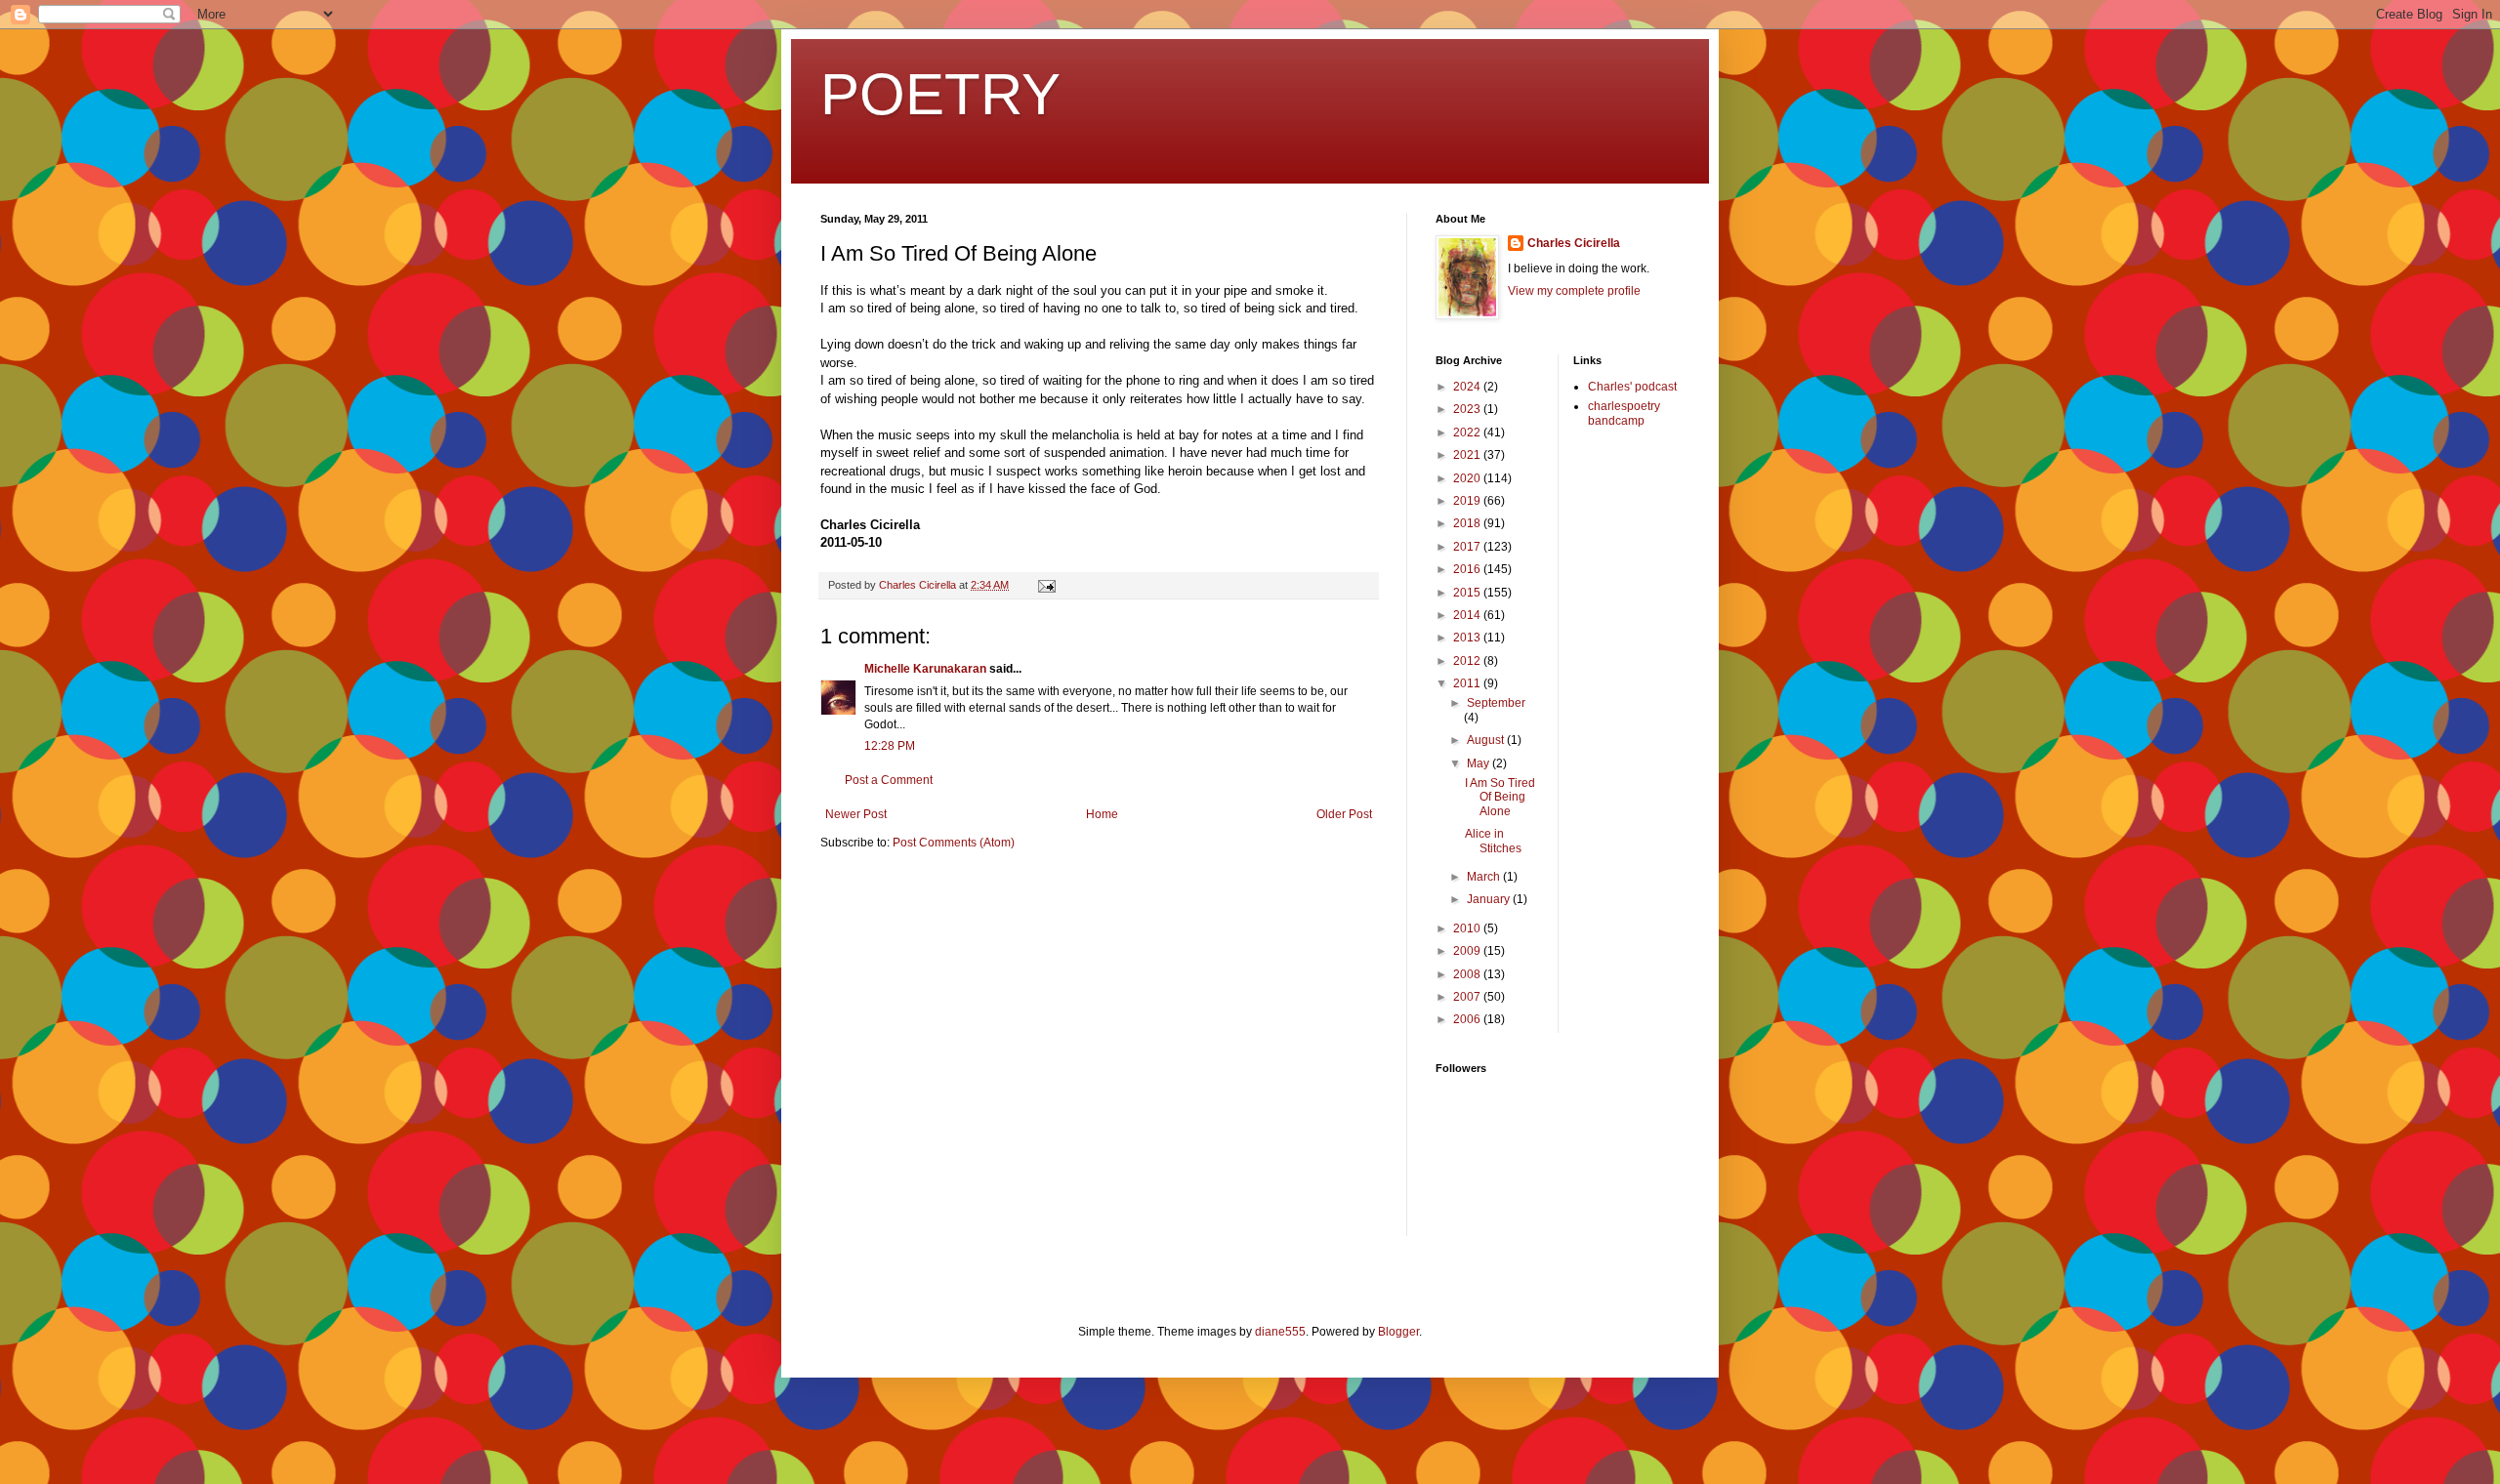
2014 (1468, 615)
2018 (1468, 523)
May (1479, 763)
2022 (1468, 433)
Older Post (1344, 814)
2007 (1468, 997)
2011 (1468, 683)
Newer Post (856, 814)
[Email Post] (1046, 585)
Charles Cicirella (1574, 243)
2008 (1468, 974)
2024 (1468, 387)
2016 (1468, 569)
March (1485, 877)
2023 (1468, 409)
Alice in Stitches (1493, 841)
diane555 (1280, 1332)
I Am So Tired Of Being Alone (1500, 797)
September (1496, 703)
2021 (1468, 455)
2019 (1468, 501)
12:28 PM (890, 746)
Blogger (1398, 1332)
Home (1102, 814)
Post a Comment (889, 780)
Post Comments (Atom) (954, 843)
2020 (1468, 478)
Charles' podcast (1632, 387)
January (1490, 899)
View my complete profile (1574, 291)
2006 (1468, 1019)
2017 (1468, 547)
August (1487, 740)
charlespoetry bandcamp (1624, 413)
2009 (1468, 951)
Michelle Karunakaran (925, 669)
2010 (1468, 928)
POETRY (940, 94)
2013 (1468, 638)
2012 (1468, 661)
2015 (1468, 593)
